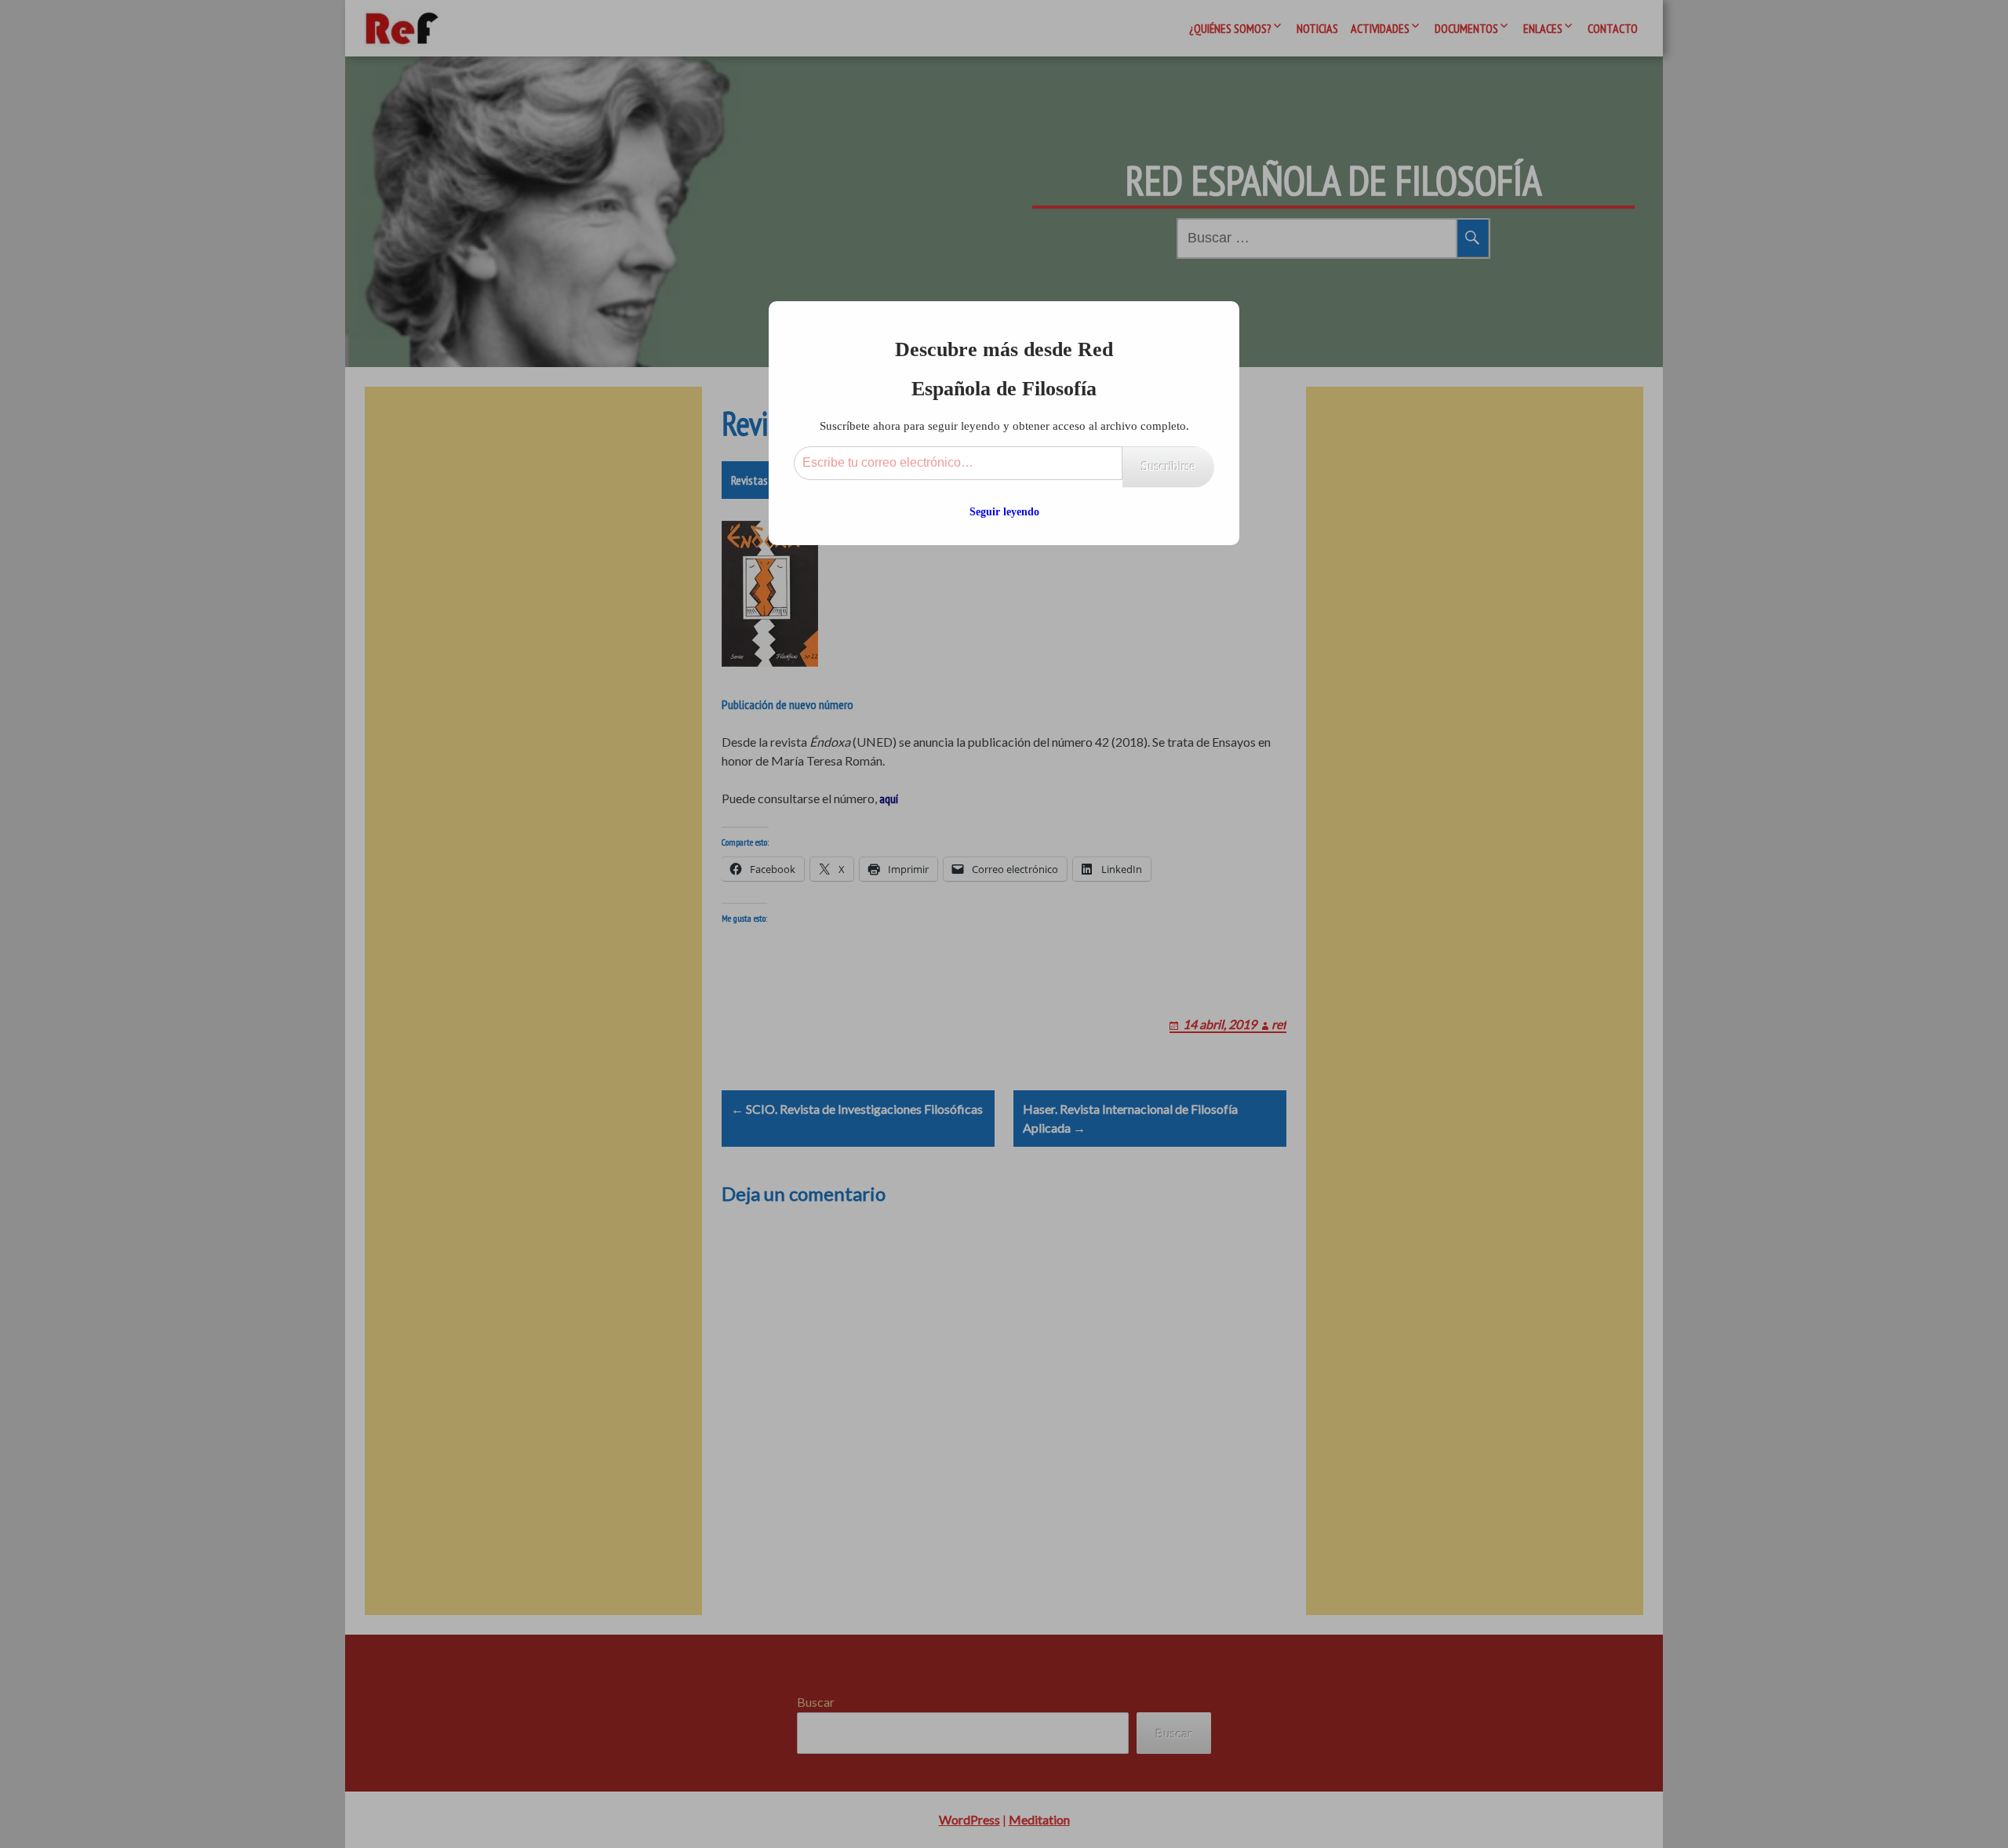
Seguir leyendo (1004, 512)
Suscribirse (1168, 466)
